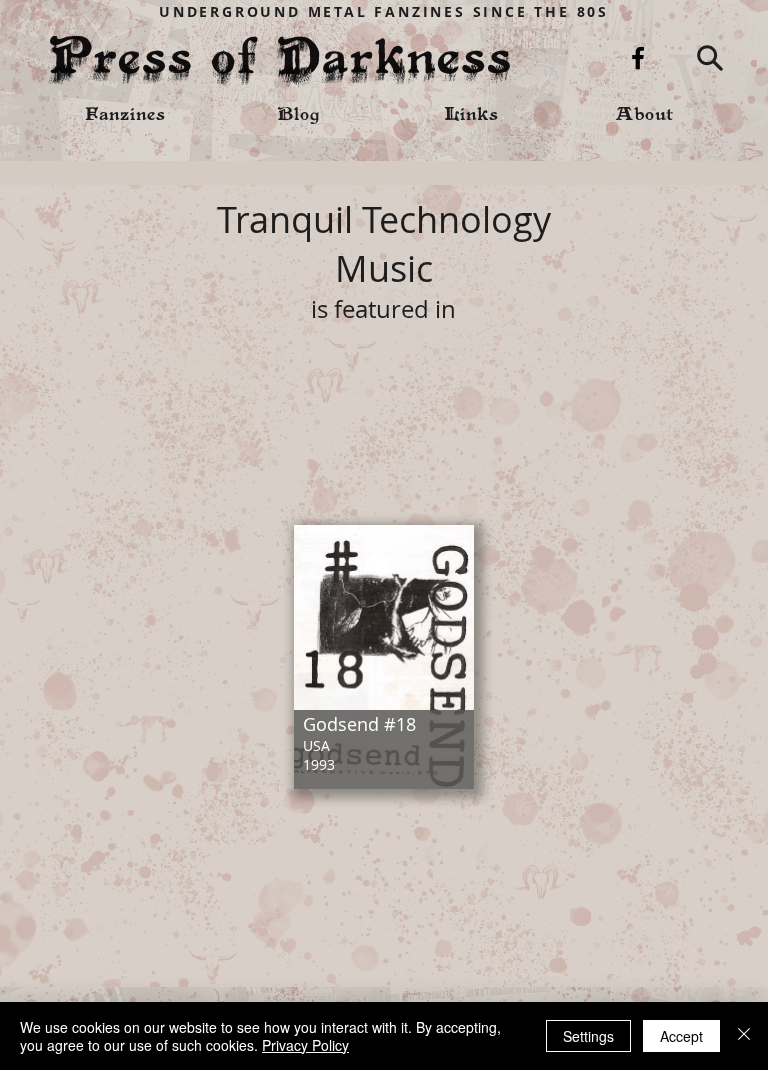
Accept (681, 1036)
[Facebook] (638, 58)
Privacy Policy (305, 1045)
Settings (588, 1036)
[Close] (744, 1036)
